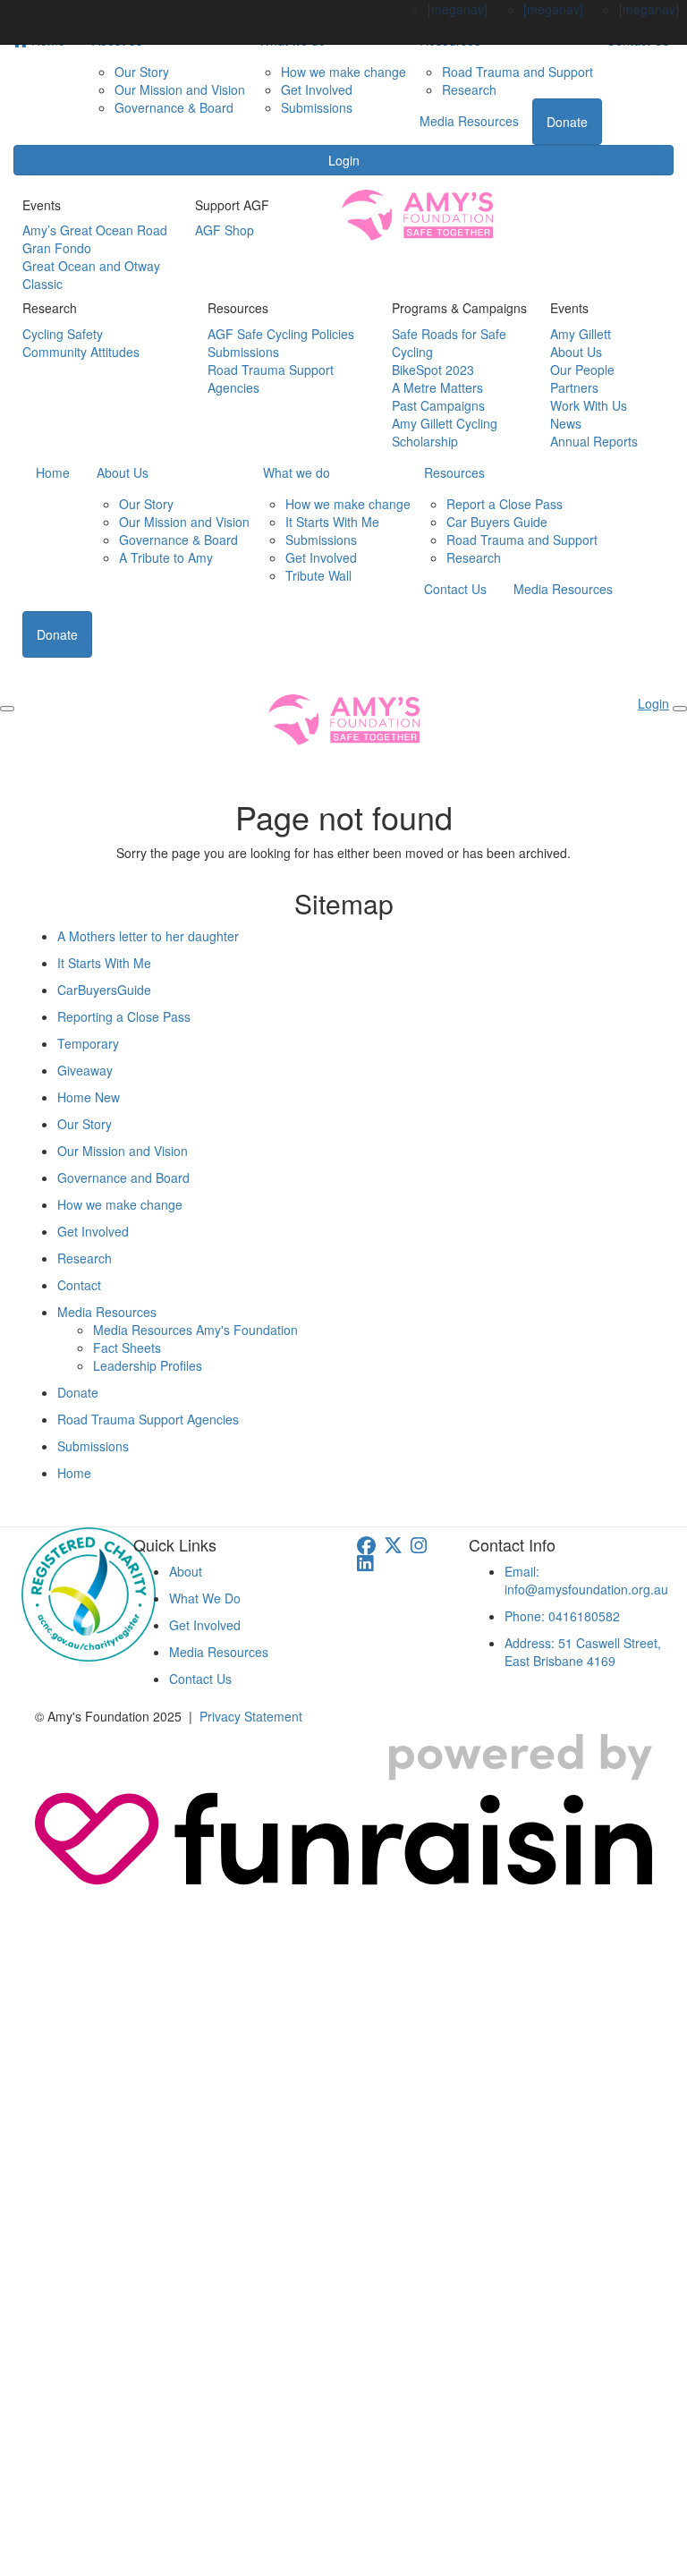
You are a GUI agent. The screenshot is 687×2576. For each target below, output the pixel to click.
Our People (582, 370)
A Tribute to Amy (166, 557)
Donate (567, 122)
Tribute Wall (318, 575)
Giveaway (85, 1070)
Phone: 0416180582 (562, 1616)
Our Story (142, 72)
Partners (574, 387)
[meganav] (458, 9)
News (566, 423)
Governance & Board (174, 107)
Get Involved (317, 89)
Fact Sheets (127, 1348)
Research (469, 89)
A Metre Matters (437, 387)
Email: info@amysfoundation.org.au (586, 1580)
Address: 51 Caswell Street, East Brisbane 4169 (583, 1652)
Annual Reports (594, 441)
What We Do (205, 1598)
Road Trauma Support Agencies (148, 1419)
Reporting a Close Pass (124, 1016)
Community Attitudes (81, 352)
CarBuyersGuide (104, 990)
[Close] (680, 709)
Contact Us (455, 589)
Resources (454, 472)
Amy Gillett (581, 334)
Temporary (88, 1043)
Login (344, 160)
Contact (79, 1285)
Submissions (317, 107)
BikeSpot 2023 (433, 370)
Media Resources (469, 121)
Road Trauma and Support (517, 72)
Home (53, 472)
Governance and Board (123, 1177)
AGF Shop (225, 230)
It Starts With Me (332, 522)
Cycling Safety (63, 334)
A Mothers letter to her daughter (148, 936)
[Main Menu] (7, 709)
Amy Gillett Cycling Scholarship (445, 432)
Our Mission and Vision (180, 89)
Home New (89, 1097)
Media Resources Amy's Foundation (195, 1330)
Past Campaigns (438, 405)
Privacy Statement (251, 1716)
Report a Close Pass (505, 504)
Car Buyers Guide (497, 522)
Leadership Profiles (148, 1365)
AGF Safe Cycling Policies (281, 334)
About (186, 1571)
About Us (576, 352)
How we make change (343, 72)
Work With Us (589, 405)
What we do (297, 472)
